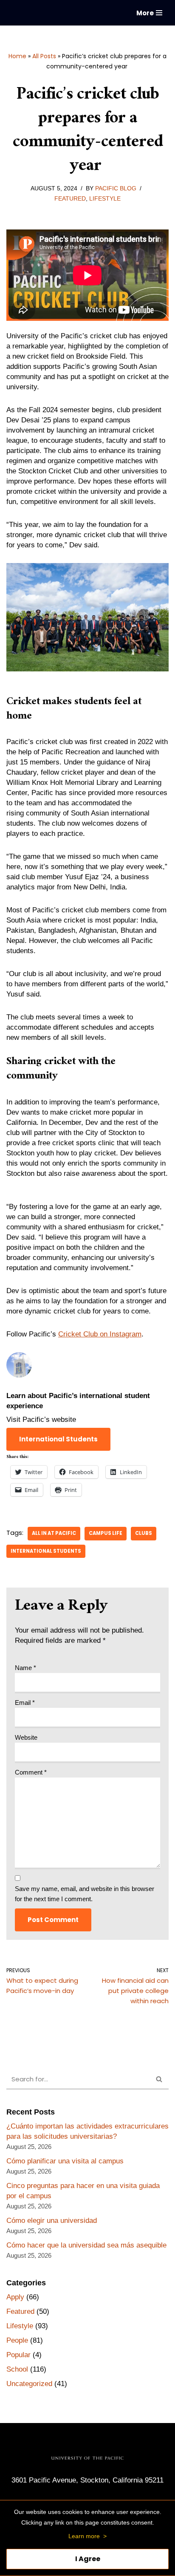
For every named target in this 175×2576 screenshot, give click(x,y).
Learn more (84, 2536)
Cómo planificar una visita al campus (65, 2161)
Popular (18, 2355)
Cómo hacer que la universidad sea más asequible (86, 2245)
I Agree (88, 2559)
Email (25, 1703)
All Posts (44, 56)
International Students (46, 1551)
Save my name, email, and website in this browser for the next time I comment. (85, 1894)
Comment (31, 1772)
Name (25, 1668)
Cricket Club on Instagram (100, 1334)
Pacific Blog (116, 188)
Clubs (144, 1533)
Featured (70, 199)
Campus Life (106, 1533)
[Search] (159, 2080)
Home (17, 56)
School (17, 2369)
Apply (15, 2297)
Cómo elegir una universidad (52, 2221)
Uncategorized (29, 2384)
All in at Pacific (54, 1533)
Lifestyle (105, 199)
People (17, 2340)
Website (26, 1737)
